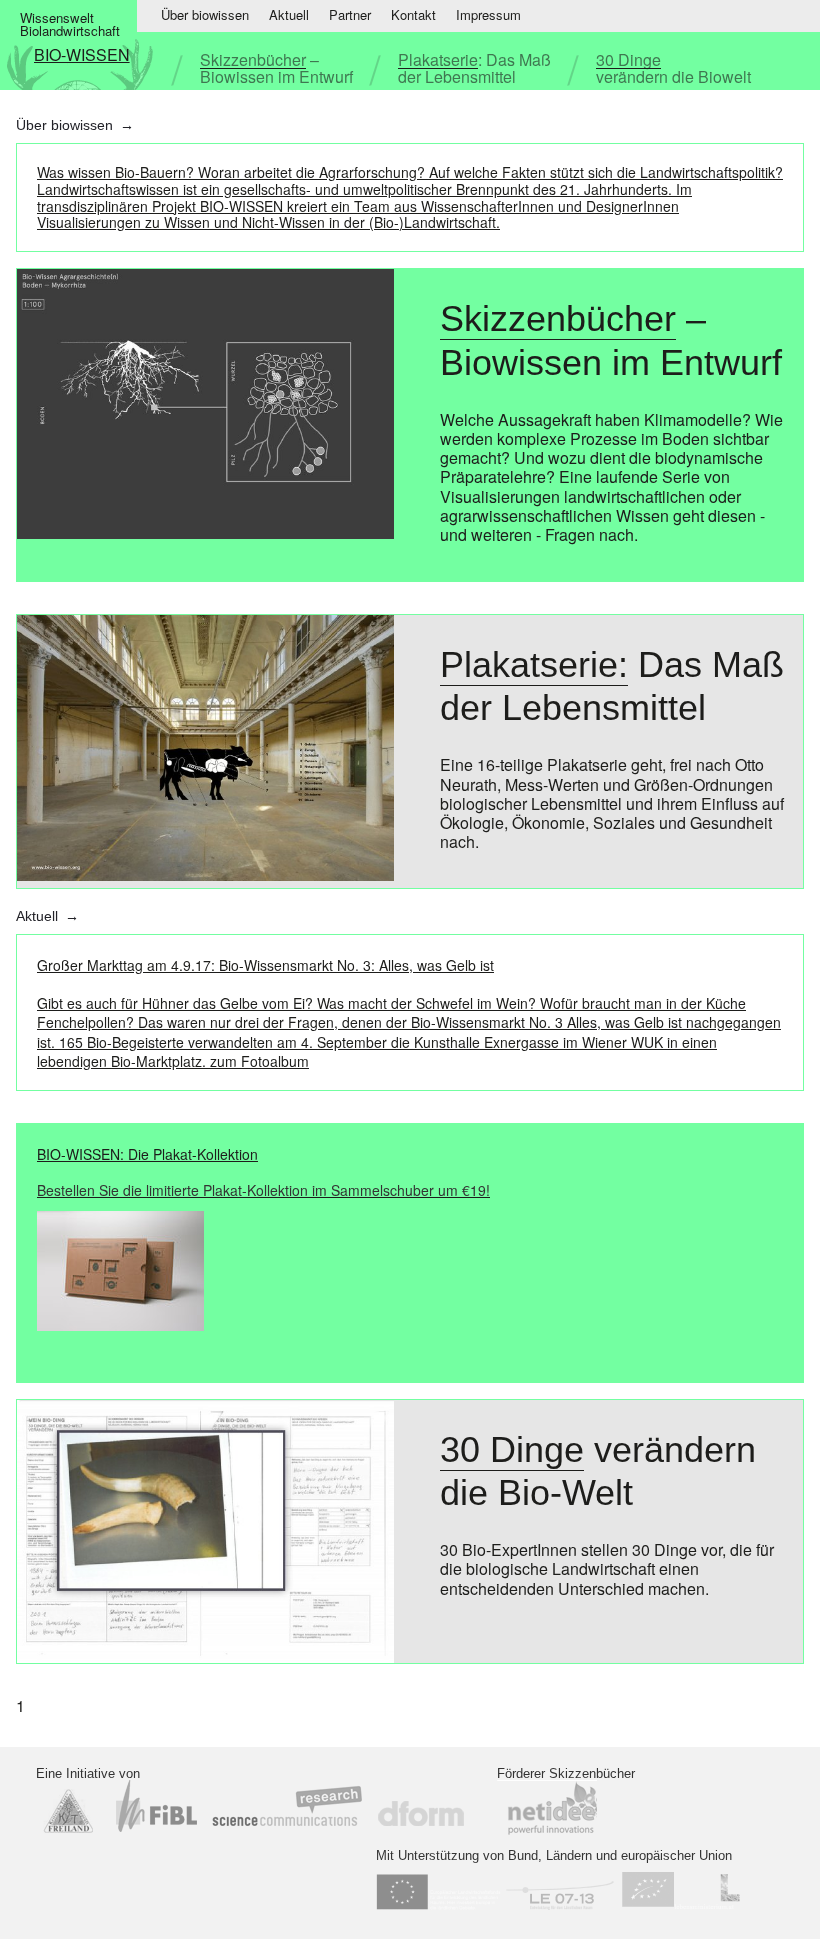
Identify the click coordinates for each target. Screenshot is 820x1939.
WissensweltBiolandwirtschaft (70, 24)
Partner (350, 14)
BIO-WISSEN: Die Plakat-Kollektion (263, 1172)
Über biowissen (205, 14)
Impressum (488, 14)
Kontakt (413, 14)
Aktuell (289, 14)
